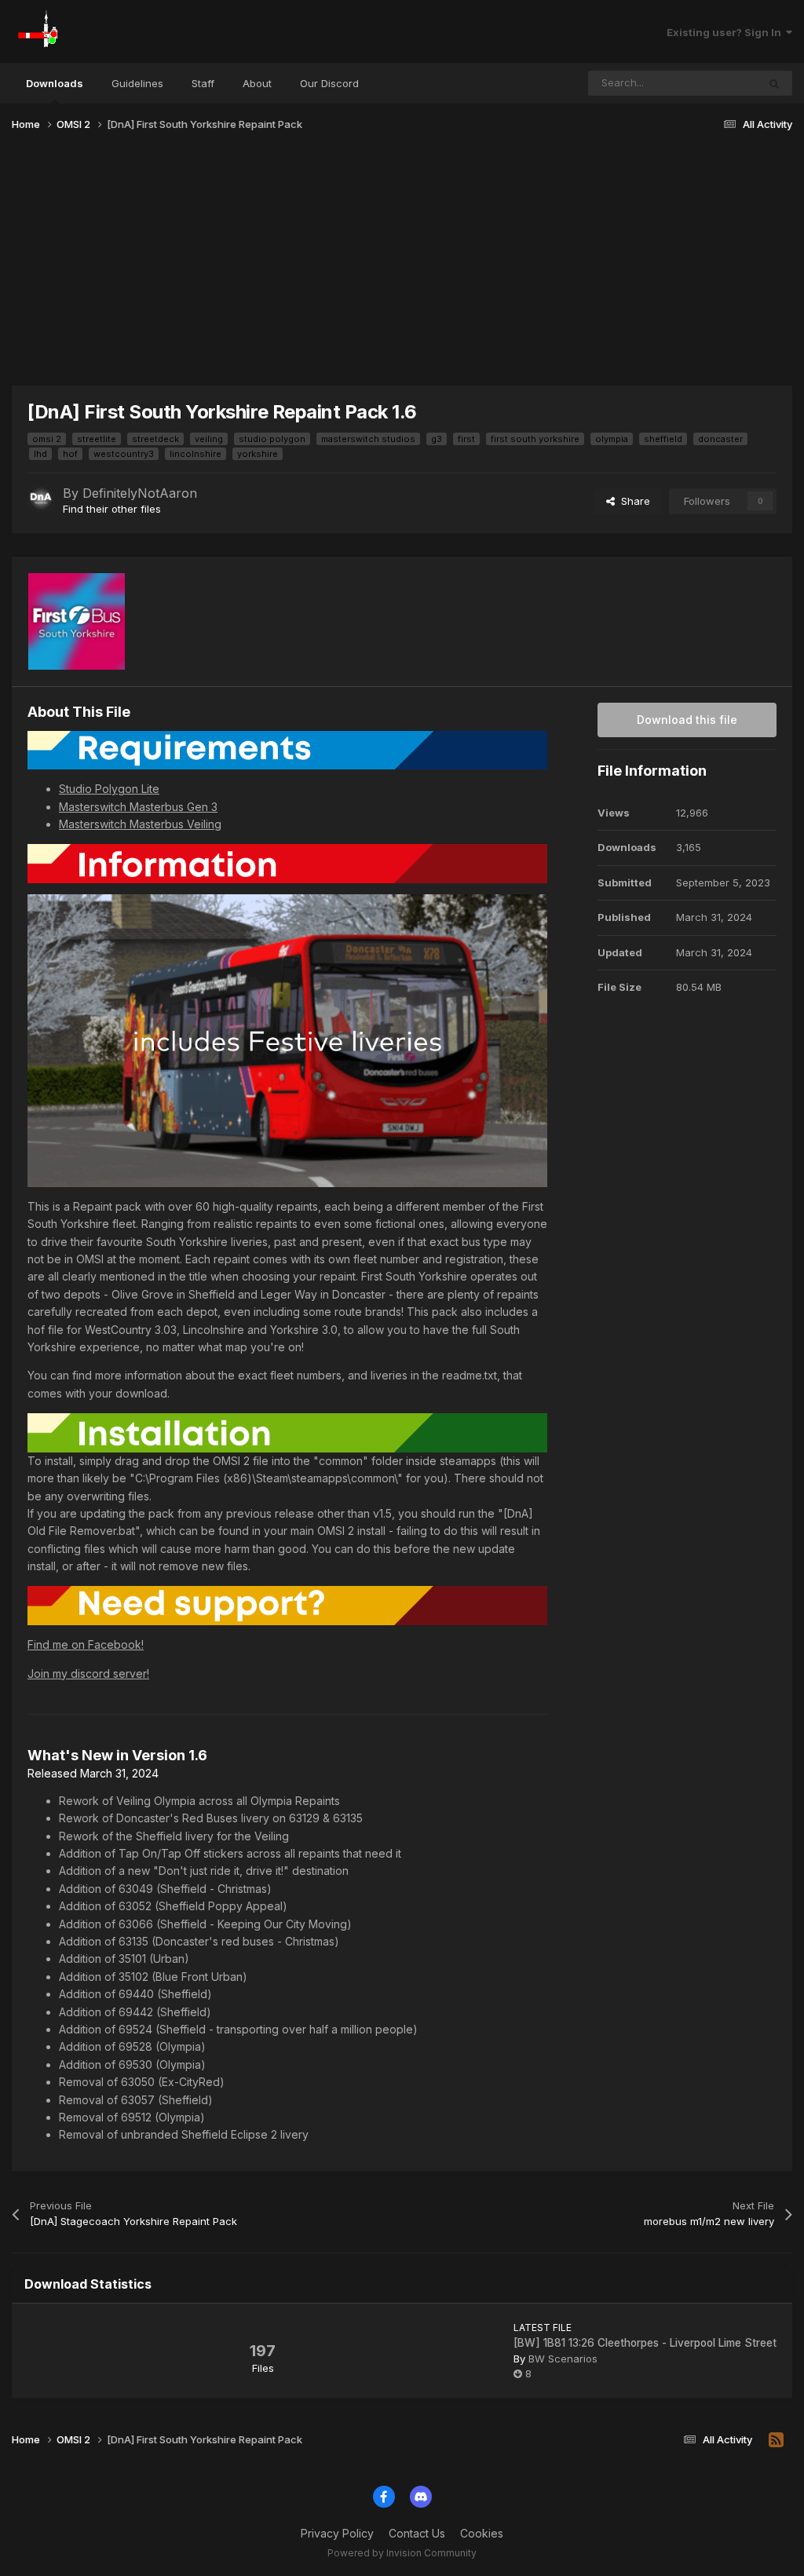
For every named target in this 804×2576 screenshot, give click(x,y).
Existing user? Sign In (726, 32)
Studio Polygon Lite (109, 789)
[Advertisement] (402, 265)
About (257, 83)
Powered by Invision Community (402, 2553)
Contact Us (417, 2533)
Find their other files (112, 509)
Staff (203, 83)
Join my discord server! (88, 1673)
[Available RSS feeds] (776, 2440)
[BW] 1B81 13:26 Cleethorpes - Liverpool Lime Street (645, 2343)
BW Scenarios (563, 2359)
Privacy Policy (337, 2533)
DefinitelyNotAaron (140, 493)
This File (716, 83)
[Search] (774, 83)
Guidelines (137, 83)
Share (632, 501)
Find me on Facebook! (86, 1644)
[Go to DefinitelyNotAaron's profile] (41, 499)
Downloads (55, 83)
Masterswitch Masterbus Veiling (140, 824)
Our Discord (329, 83)
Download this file (687, 720)
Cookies (482, 2533)
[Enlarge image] (287, 749)
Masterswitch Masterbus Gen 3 (138, 807)
